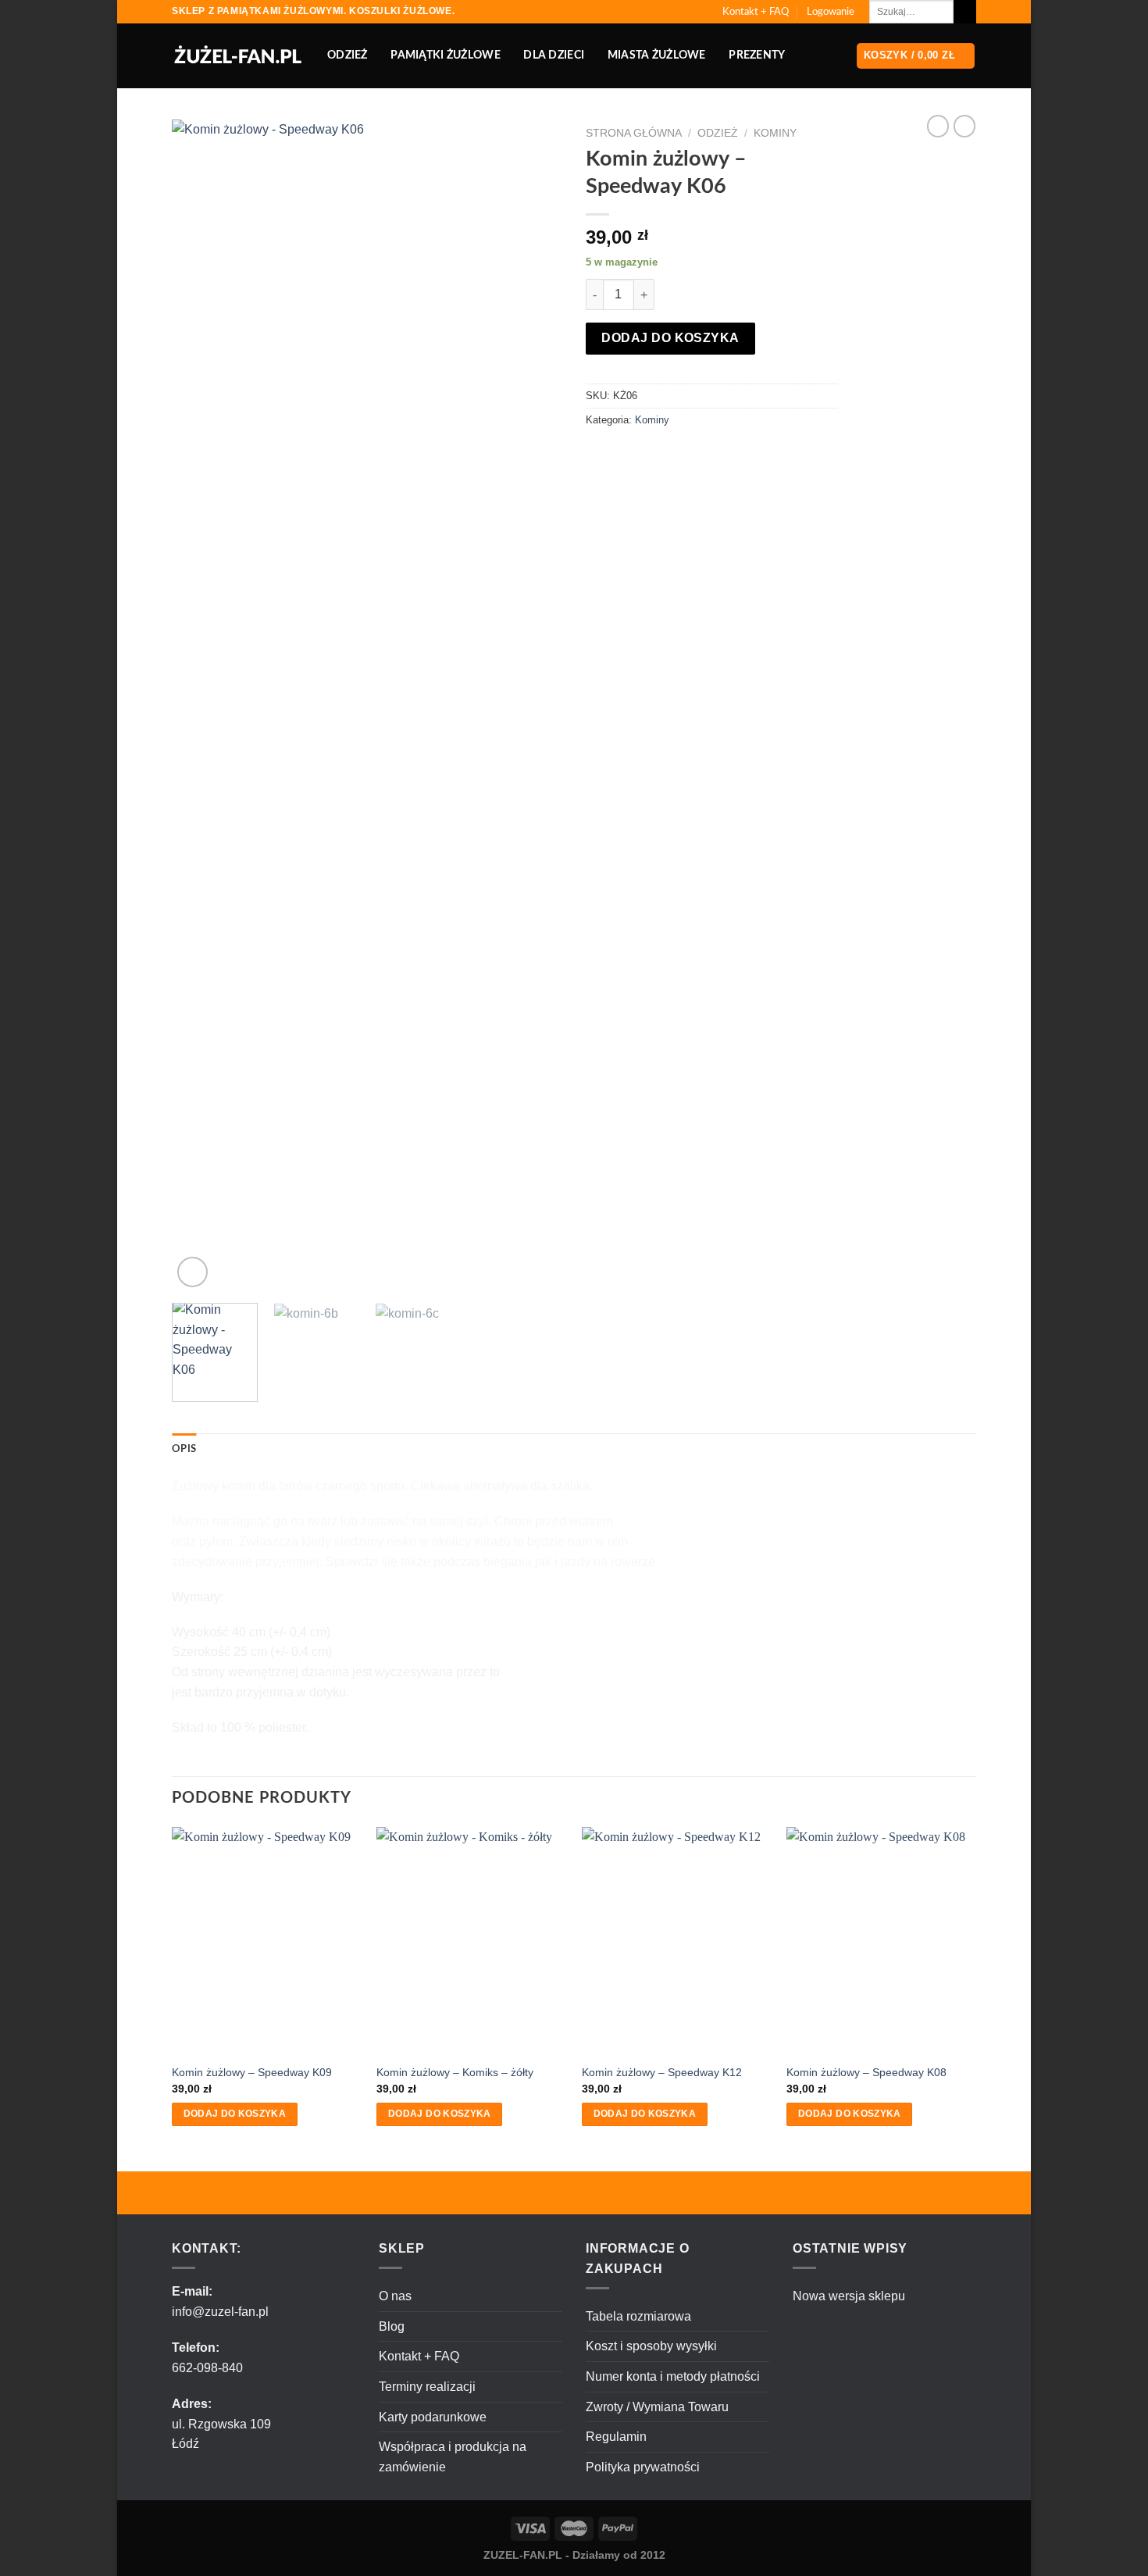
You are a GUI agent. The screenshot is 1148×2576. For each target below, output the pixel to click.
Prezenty (757, 55)
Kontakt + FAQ (756, 12)
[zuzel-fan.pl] (238, 56)
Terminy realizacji (427, 2387)
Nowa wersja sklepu (849, 2296)
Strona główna (634, 133)
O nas (395, 2296)
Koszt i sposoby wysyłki (651, 2346)
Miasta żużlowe (657, 55)
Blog (392, 2326)
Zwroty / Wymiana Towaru (657, 2407)
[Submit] (965, 12)
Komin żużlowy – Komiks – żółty (455, 2072)
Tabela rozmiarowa (638, 2316)
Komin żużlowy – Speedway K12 (662, 2072)
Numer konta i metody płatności (673, 2376)
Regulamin (616, 2437)
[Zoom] (193, 1272)
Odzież (348, 55)
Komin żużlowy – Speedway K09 (252, 2072)
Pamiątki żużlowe (446, 55)
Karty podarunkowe (433, 2417)
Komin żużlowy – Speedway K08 (866, 2072)
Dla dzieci (554, 55)
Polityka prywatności (643, 2467)
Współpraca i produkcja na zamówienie (453, 2457)
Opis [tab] (184, 1449)
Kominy (775, 133)
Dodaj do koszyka (670, 338)
